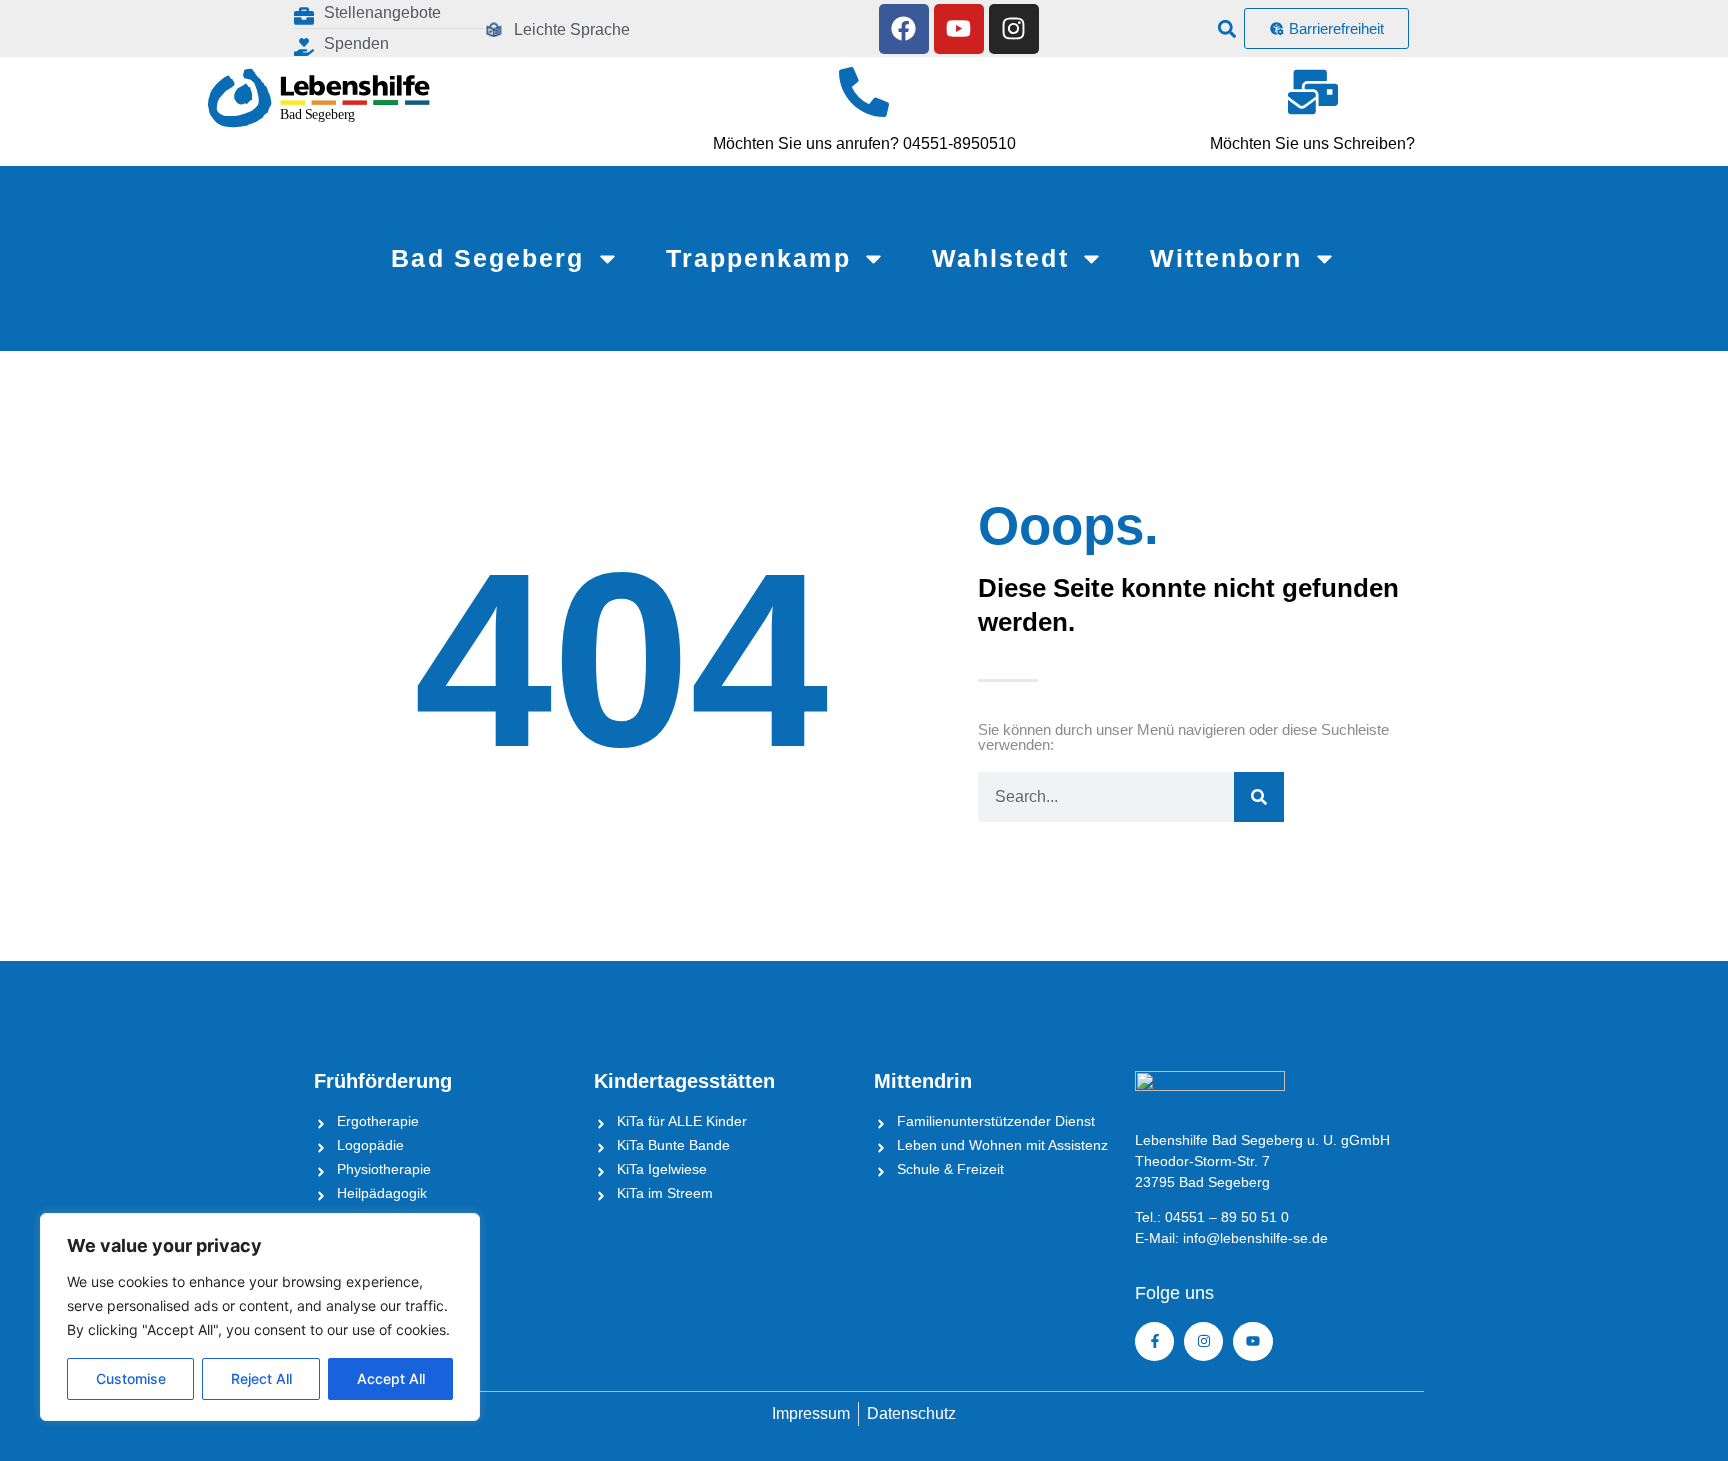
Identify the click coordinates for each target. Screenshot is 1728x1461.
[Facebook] (904, 29)
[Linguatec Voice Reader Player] (694, 28)
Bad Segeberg (487, 258)
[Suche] (1259, 797)
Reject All (261, 1378)
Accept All (391, 1378)
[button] (1227, 28)
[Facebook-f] (1154, 1341)
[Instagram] (1014, 29)
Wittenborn (1226, 258)
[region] (260, 1317)
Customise (131, 1378)
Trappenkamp (758, 258)
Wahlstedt (1000, 258)
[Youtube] (959, 29)
